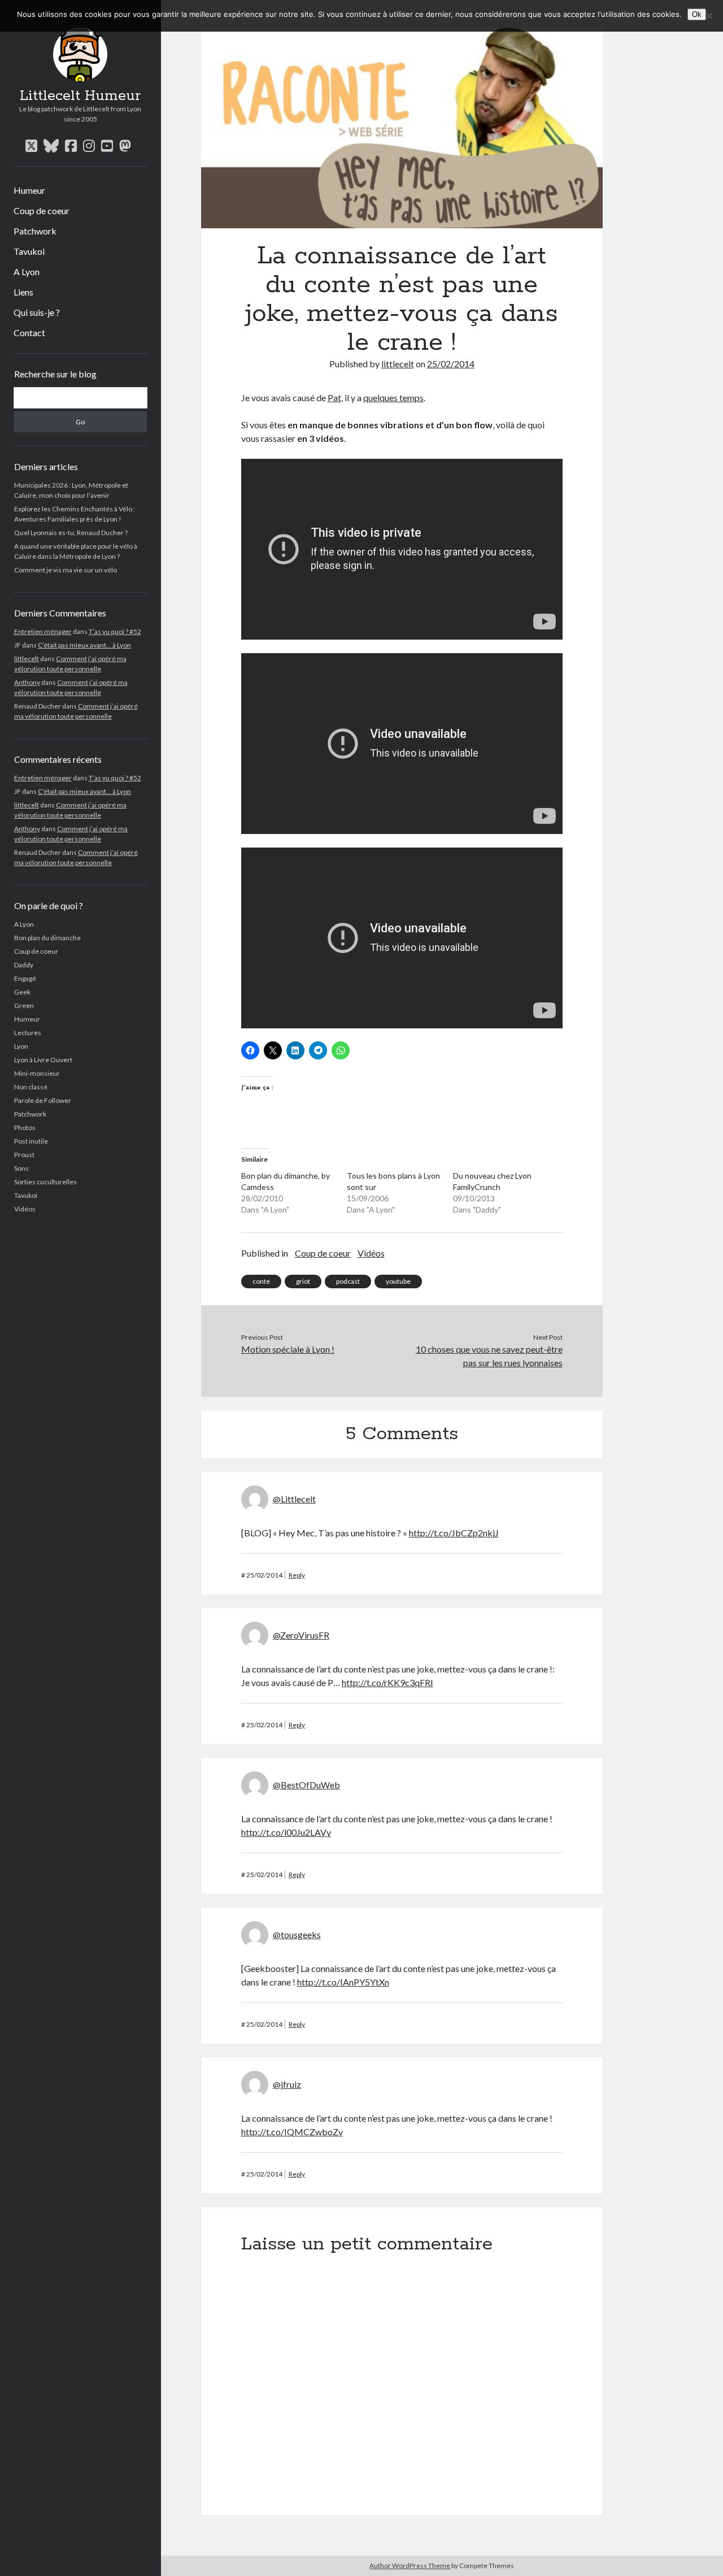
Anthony (27, 682)
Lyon (21, 1046)
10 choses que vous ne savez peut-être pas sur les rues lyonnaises (489, 1356)
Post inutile (31, 1141)
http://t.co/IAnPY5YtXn (343, 1982)
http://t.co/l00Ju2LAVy (286, 1832)
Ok (697, 14)
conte (261, 1281)
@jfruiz (287, 2084)
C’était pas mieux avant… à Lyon (84, 645)
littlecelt (27, 659)
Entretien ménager (43, 631)
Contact (29, 333)
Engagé (25, 978)
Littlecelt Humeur (80, 96)
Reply (297, 1575)
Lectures (28, 1033)
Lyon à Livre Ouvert (43, 1060)
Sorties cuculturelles (45, 1182)
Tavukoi (29, 251)
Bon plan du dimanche (47, 938)
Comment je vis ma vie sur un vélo (66, 570)
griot (303, 1281)
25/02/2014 (451, 364)
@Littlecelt (294, 1499)
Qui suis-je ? (37, 312)
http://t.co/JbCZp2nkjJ (454, 1533)
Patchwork (35, 231)
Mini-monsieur (37, 1073)
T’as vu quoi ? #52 (115, 631)
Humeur (29, 190)
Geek (22, 992)
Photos (25, 1128)
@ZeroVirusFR (301, 1635)
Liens (23, 292)
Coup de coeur (42, 210)
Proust (24, 1155)
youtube (398, 1281)
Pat (334, 398)
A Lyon (27, 271)
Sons (21, 1168)
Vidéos (25, 1209)
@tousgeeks (297, 1934)
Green (24, 1005)
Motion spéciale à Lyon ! (288, 1349)
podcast (348, 1281)
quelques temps (393, 398)
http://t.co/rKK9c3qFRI (387, 1682)
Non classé (31, 1087)
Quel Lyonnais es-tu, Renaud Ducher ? (71, 533)
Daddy (24, 965)
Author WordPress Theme (410, 2566)
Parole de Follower (43, 1100)
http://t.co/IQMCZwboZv (292, 2132)
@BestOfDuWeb (306, 1785)
